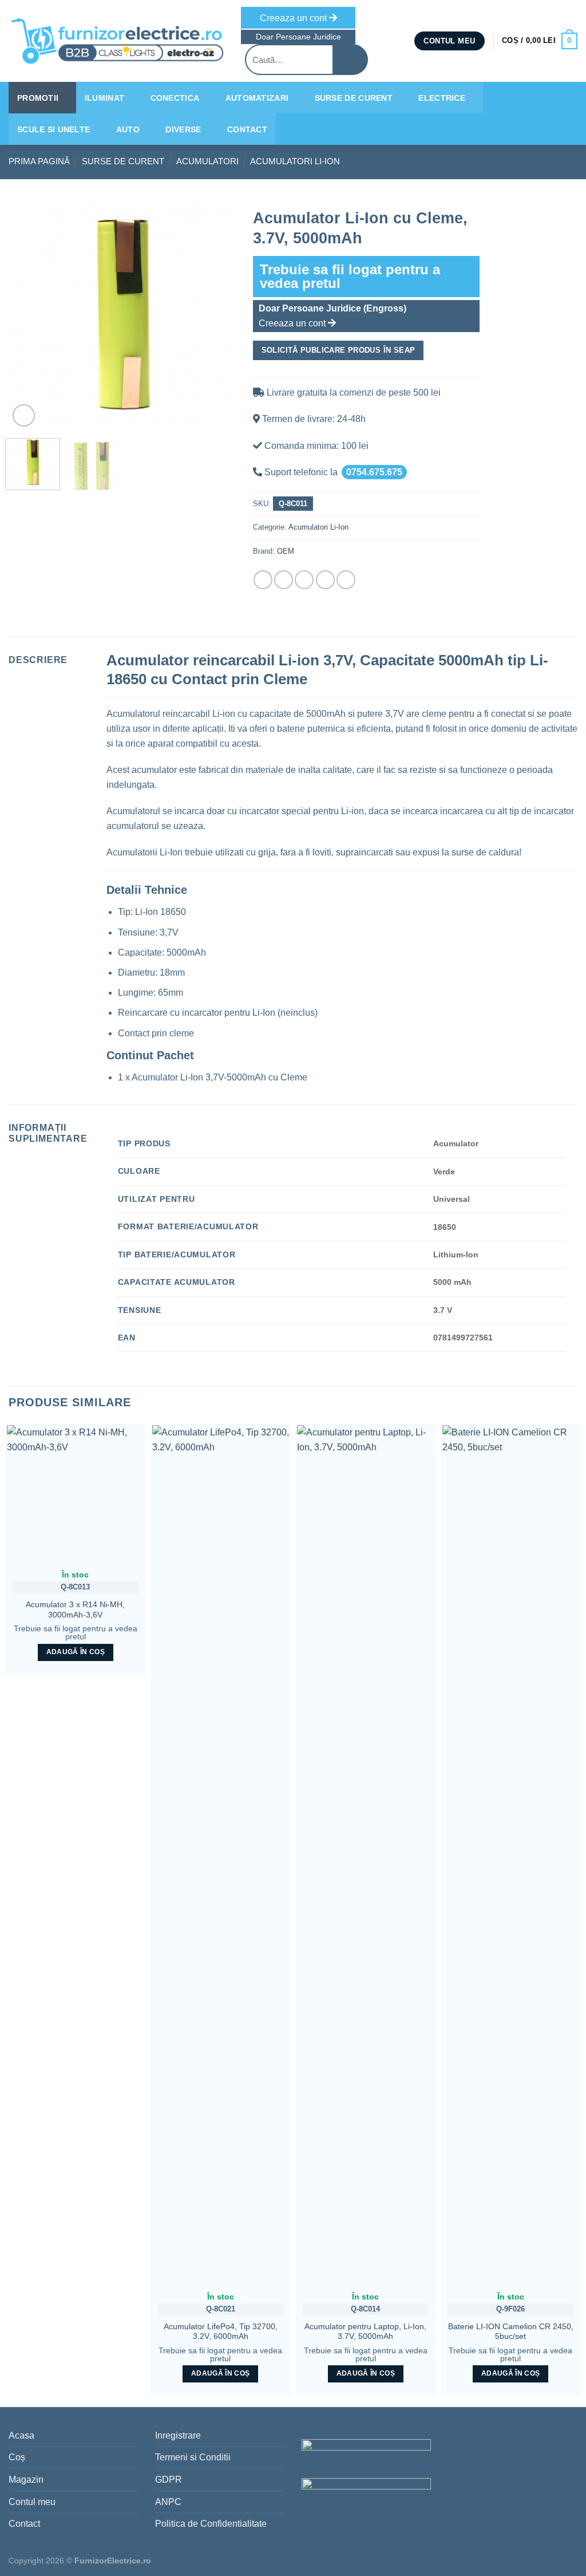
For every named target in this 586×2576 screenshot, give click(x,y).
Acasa (21, 2435)
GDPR (169, 2480)
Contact (247, 129)
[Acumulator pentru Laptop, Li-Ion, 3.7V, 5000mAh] (366, 1855)
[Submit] (351, 60)
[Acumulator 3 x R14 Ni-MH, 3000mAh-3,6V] (76, 1494)
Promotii (38, 98)
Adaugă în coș (76, 1652)
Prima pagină (39, 161)
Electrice (442, 98)
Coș (17, 2457)
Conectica (175, 98)
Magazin (26, 2480)
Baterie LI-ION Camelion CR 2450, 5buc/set (511, 2332)
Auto (128, 129)
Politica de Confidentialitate (211, 2524)
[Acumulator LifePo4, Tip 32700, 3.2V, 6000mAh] (221, 1855)
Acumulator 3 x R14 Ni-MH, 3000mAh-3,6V (75, 1610)
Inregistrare (178, 2435)
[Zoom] (24, 415)
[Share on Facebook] (263, 580)
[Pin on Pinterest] (325, 580)
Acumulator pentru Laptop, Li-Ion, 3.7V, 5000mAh (365, 2332)
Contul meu (32, 2502)
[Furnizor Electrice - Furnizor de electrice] (116, 41)
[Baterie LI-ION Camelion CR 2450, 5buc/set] (511, 1855)
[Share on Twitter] (284, 580)
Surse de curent (354, 98)
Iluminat (104, 98)
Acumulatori (207, 161)
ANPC (168, 2502)
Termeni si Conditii (193, 2457)
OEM (286, 551)
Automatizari (257, 98)
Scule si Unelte (54, 129)
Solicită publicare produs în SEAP (338, 350)
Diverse (183, 129)
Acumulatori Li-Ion (295, 161)
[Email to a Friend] (304, 580)
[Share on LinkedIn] (346, 580)
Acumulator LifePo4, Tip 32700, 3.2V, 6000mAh (221, 2332)
